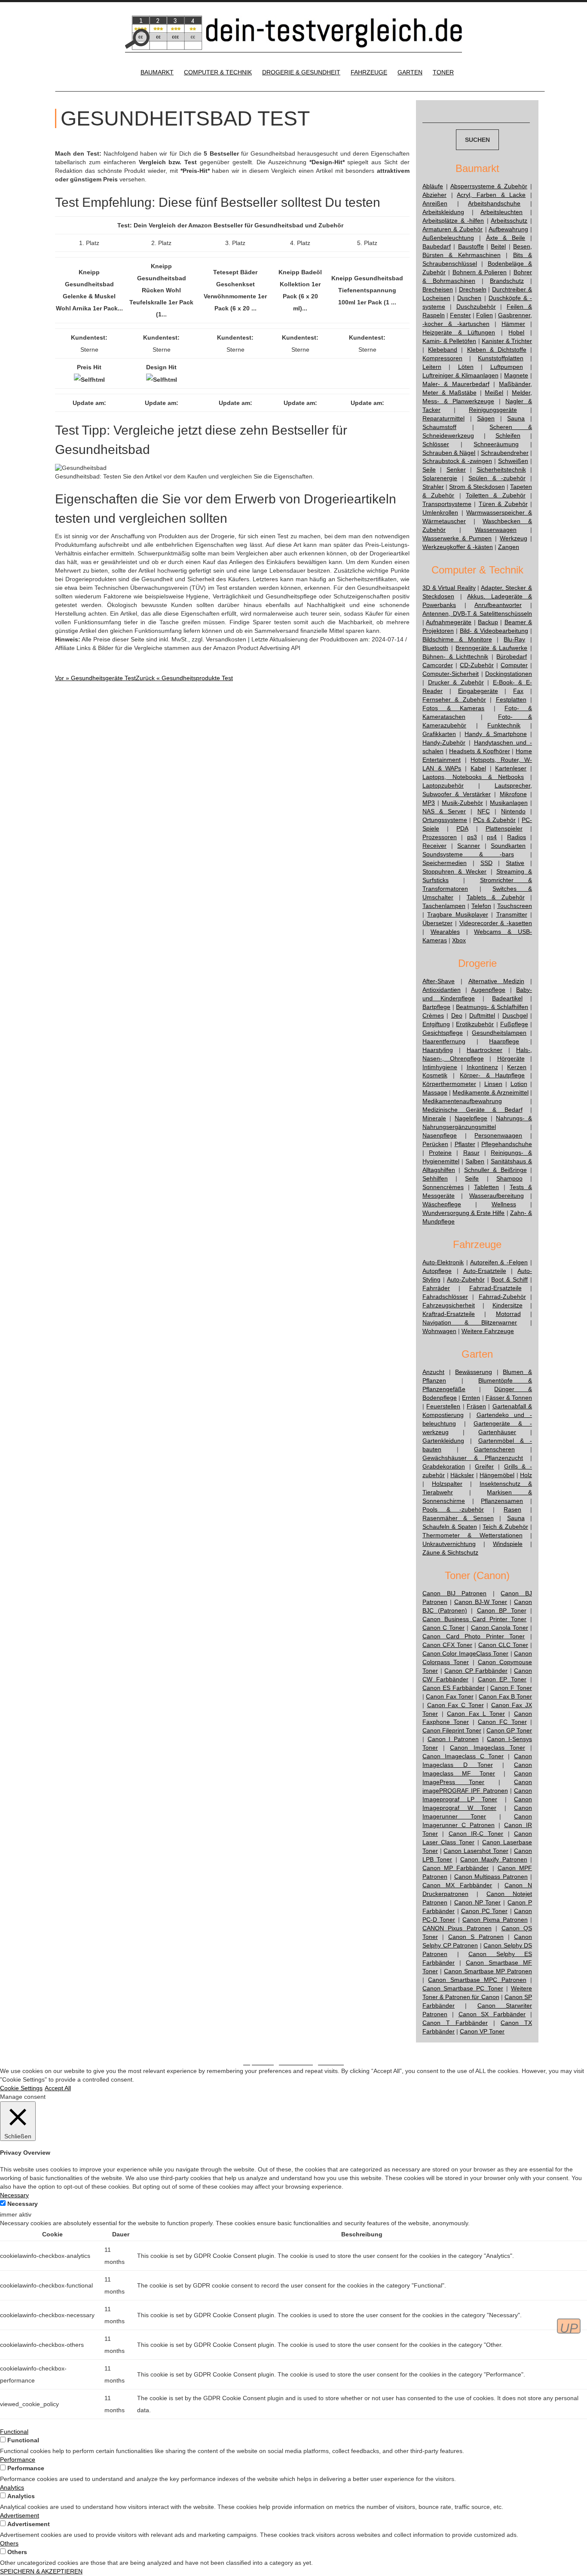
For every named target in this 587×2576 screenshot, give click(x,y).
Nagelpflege (471, 1118)
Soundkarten (508, 846)
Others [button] (9, 2543)
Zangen (509, 547)
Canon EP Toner (502, 1679)
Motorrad (508, 1314)
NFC (484, 811)
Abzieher (434, 195)
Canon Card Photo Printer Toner (474, 1636)
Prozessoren (440, 837)
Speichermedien (445, 863)
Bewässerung (474, 1372)
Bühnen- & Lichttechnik (455, 656)
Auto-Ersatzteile (485, 1271)
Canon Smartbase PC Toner (463, 1988)
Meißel (494, 393)
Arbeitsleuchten (501, 212)
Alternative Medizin (496, 981)
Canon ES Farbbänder (454, 1688)
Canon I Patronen (453, 1739)
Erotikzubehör (475, 1024)
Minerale (434, 1118)
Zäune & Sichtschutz (450, 1552)
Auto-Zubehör (466, 1279)
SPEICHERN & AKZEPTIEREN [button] (41, 2571)
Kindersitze (508, 1305)
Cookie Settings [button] (21, 2088)
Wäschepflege (442, 1204)
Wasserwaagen (496, 530)
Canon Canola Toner (500, 1628)
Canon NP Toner (478, 1902)
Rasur (471, 1153)
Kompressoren (442, 358)
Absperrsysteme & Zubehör (489, 186)
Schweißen (513, 461)
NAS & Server (444, 811)
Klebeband (443, 350)
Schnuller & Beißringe (495, 1170)
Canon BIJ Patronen (454, 1593)
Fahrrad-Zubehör (502, 1297)
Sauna (516, 418)
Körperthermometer (449, 1084)
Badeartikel (507, 998)
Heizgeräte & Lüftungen (459, 332)
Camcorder (438, 665)
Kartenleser (511, 768)
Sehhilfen (435, 1178)
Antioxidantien (442, 990)
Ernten (471, 1398)
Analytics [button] (12, 2487)
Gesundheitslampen (499, 1033)
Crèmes (433, 1015)
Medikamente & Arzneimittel (490, 1092)
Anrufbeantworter (498, 605)
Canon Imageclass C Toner (463, 1756)
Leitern (432, 367)
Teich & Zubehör (505, 1527)
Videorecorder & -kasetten (496, 923)
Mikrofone (513, 794)
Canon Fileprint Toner (452, 1730)
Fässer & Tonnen (509, 1398)
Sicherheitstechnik (501, 469)
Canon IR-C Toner (476, 1834)
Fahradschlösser (445, 1297)
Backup (488, 622)
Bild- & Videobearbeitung (494, 631)
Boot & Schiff (509, 1279)
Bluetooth (435, 648)
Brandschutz (507, 281)
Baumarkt (157, 72)
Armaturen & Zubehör (452, 229)
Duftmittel (482, 1015)
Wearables (445, 932)
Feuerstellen (443, 1406)
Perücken (435, 1144)
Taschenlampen (444, 906)
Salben (475, 1161)
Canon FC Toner (502, 1722)
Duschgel (515, 1015)
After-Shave (439, 981)
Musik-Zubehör (462, 803)
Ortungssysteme (445, 820)
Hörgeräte (511, 1058)
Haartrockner (485, 1050)
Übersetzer (437, 923)
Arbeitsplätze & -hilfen (453, 221)
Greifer (484, 1466)
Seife (472, 1178)
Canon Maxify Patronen (494, 1859)
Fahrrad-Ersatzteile (495, 1288)
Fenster (460, 315)
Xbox (459, 940)
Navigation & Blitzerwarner (470, 1322)
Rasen (512, 1509)
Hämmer (513, 324)
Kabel (478, 768)
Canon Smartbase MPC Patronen (477, 1980)
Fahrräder (436, 1288)
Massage (435, 1092)
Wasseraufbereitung (497, 1196)
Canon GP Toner (509, 1730)
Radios (517, 837)
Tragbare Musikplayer (457, 914)
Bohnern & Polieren (480, 272)
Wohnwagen (439, 1331)
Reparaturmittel (443, 418)
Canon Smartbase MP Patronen (488, 1971)
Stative (515, 863)
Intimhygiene (440, 1067)
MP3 (429, 803)
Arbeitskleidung (443, 212)
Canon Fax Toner (450, 1696)
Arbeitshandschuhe (494, 203)
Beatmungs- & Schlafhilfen (492, 1007)
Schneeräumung (496, 444)
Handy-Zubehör (444, 742)
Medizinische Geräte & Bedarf (472, 1110)
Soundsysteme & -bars (468, 854)
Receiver (434, 846)
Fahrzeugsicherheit (449, 1305)
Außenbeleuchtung (448, 238)
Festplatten (511, 699)
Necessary (23, 2204)
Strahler (433, 487)
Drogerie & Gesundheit (301, 72)
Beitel (498, 246)
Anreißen (435, 203)
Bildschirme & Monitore (457, 639)
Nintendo (513, 811)
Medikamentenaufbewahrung (462, 1101)
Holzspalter (447, 1484)
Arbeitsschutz (509, 221)
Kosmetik (435, 1075)
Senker (456, 469)
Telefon (481, 906)
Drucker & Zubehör (456, 682)
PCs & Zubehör (494, 820)
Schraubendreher (505, 453)
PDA (462, 828)
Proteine (440, 1153)
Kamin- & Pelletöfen (449, 341)
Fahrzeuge (369, 72)
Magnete (516, 375)
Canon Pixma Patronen (495, 1920)
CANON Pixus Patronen (457, 1928)
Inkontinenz (482, 1067)
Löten (466, 367)
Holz (526, 1475)
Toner (443, 72)
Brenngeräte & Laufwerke (491, 648)
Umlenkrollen (440, 512)
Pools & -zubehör (453, 1509)
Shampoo (509, 1178)
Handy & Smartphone (495, 734)
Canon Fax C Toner (456, 1705)
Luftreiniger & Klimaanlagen (460, 375)
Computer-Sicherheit (451, 674)
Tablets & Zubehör (496, 897)
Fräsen (476, 1406)
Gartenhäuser (497, 1432)
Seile (429, 469)
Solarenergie (440, 478)
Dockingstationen (509, 674)
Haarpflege (504, 1041)
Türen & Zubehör (503, 504)
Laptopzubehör (443, 785)
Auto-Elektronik (443, 1262)
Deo (457, 1015)
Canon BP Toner (502, 1610)
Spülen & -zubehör (497, 478)
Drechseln (473, 289)
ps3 (472, 837)
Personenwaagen (498, 1135)
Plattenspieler (504, 828)
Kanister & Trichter (507, 341)
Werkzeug (514, 538)
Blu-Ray (514, 639)
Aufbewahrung (508, 229)
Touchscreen (515, 906)
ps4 (492, 837)
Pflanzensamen (502, 1501)
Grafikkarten (439, 734)
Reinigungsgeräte (493, 410)
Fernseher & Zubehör (454, 699)
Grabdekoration (444, 1466)
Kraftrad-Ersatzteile (449, 1314)
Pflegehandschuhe (507, 1144)
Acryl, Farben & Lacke (491, 195)
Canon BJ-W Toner (481, 1602)
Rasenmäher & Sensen (458, 1518)
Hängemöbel (497, 1475)
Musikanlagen (509, 803)
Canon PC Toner (484, 1911)
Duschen (469, 298)
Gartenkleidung (443, 1441)
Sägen (486, 418)
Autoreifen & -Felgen (499, 1262)
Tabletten (486, 1187)
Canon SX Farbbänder (492, 2014)
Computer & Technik (218, 72)
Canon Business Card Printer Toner (474, 1619)
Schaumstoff (439, 427)
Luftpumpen (507, 367)
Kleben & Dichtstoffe (497, 350)
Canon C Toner (443, 1628)
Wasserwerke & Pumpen (457, 538)
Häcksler (462, 1475)
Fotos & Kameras (453, 708)
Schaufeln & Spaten (450, 1527)
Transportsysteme (447, 504)
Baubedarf (437, 246)
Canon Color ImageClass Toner (465, 1653)
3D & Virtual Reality (449, 588)
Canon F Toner (511, 1688)
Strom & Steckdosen (477, 487)
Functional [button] (14, 2432)
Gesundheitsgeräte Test (95, 678)
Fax (518, 691)
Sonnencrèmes (443, 1187)
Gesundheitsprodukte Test (184, 678)
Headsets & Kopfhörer (479, 751)
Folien (485, 315)
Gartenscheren (494, 1449)
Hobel (516, 332)
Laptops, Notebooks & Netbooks (473, 777)
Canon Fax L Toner (476, 1714)
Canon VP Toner (482, 2031)
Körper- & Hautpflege (492, 1075)
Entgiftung (436, 1024)
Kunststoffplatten (501, 358)
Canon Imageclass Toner (487, 1748)
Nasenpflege (440, 1135)
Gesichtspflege (443, 1033)
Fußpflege (514, 1024)
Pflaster (465, 1144)
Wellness (504, 1204)
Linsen (493, 1084)
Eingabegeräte (478, 691)
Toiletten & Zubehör (496, 495)
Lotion (519, 1084)
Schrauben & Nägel (449, 453)
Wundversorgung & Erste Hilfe (464, 1213)
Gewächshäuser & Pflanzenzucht (473, 1458)
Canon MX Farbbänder (457, 1885)
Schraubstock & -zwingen (457, 461)
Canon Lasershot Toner (476, 1851)
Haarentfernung (444, 1041)
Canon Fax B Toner (505, 1696)
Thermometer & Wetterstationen (472, 1535)
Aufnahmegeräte (449, 622)
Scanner (469, 846)
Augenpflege (488, 990)
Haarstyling (438, 1050)
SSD (486, 863)
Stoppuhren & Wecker (454, 871)
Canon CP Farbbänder (476, 1671)
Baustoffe (471, 246)
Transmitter (512, 914)
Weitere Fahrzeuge (488, 1331)
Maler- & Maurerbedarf (456, 384)
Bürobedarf (512, 656)
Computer (514, 665)
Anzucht (433, 1372)
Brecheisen (438, 289)
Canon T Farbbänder (455, 2023)
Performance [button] (18, 2459)
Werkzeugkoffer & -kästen (458, 547)
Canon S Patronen (476, 1937)
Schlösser (436, 444)
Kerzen (517, 1067)
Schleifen (508, 435)
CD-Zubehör (477, 665)
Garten (410, 72)
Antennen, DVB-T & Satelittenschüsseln (477, 613)
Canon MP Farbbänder (456, 1868)
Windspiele (508, 1544)
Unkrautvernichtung (449, 1544)
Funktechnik (504, 725)
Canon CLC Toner (503, 1645)
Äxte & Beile (506, 238)
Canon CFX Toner (447, 1645)
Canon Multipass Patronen (491, 1877)
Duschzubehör (476, 307)
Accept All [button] (58, 2088)
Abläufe (433, 186)
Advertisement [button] (20, 2515)
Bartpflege (436, 1007)
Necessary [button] (14, 2195)
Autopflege (437, 1271)
